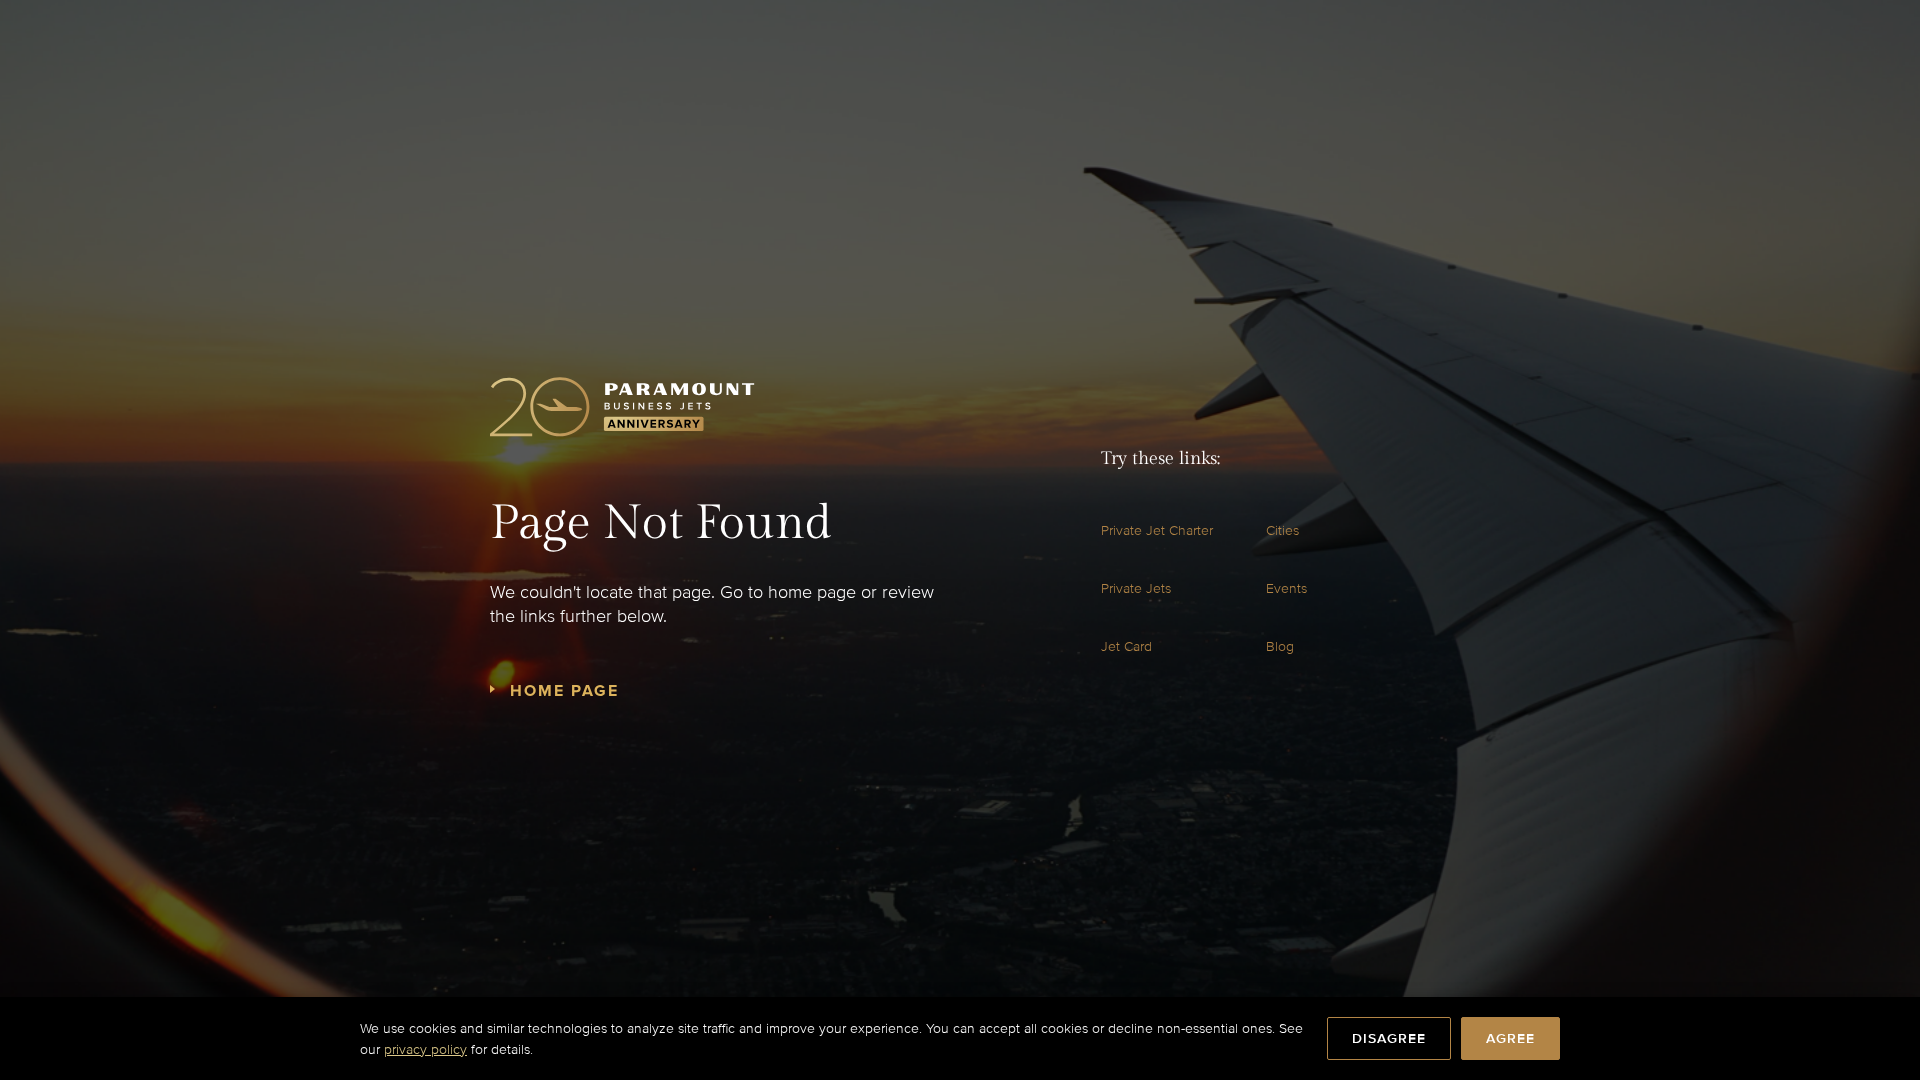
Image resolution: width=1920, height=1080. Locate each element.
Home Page (564, 691)
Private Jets (1136, 588)
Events (1286, 588)
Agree (1510, 1038)
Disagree (1389, 1038)
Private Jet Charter (1157, 530)
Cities (1282, 530)
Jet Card (1126, 646)
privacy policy (425, 1049)
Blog (1280, 646)
